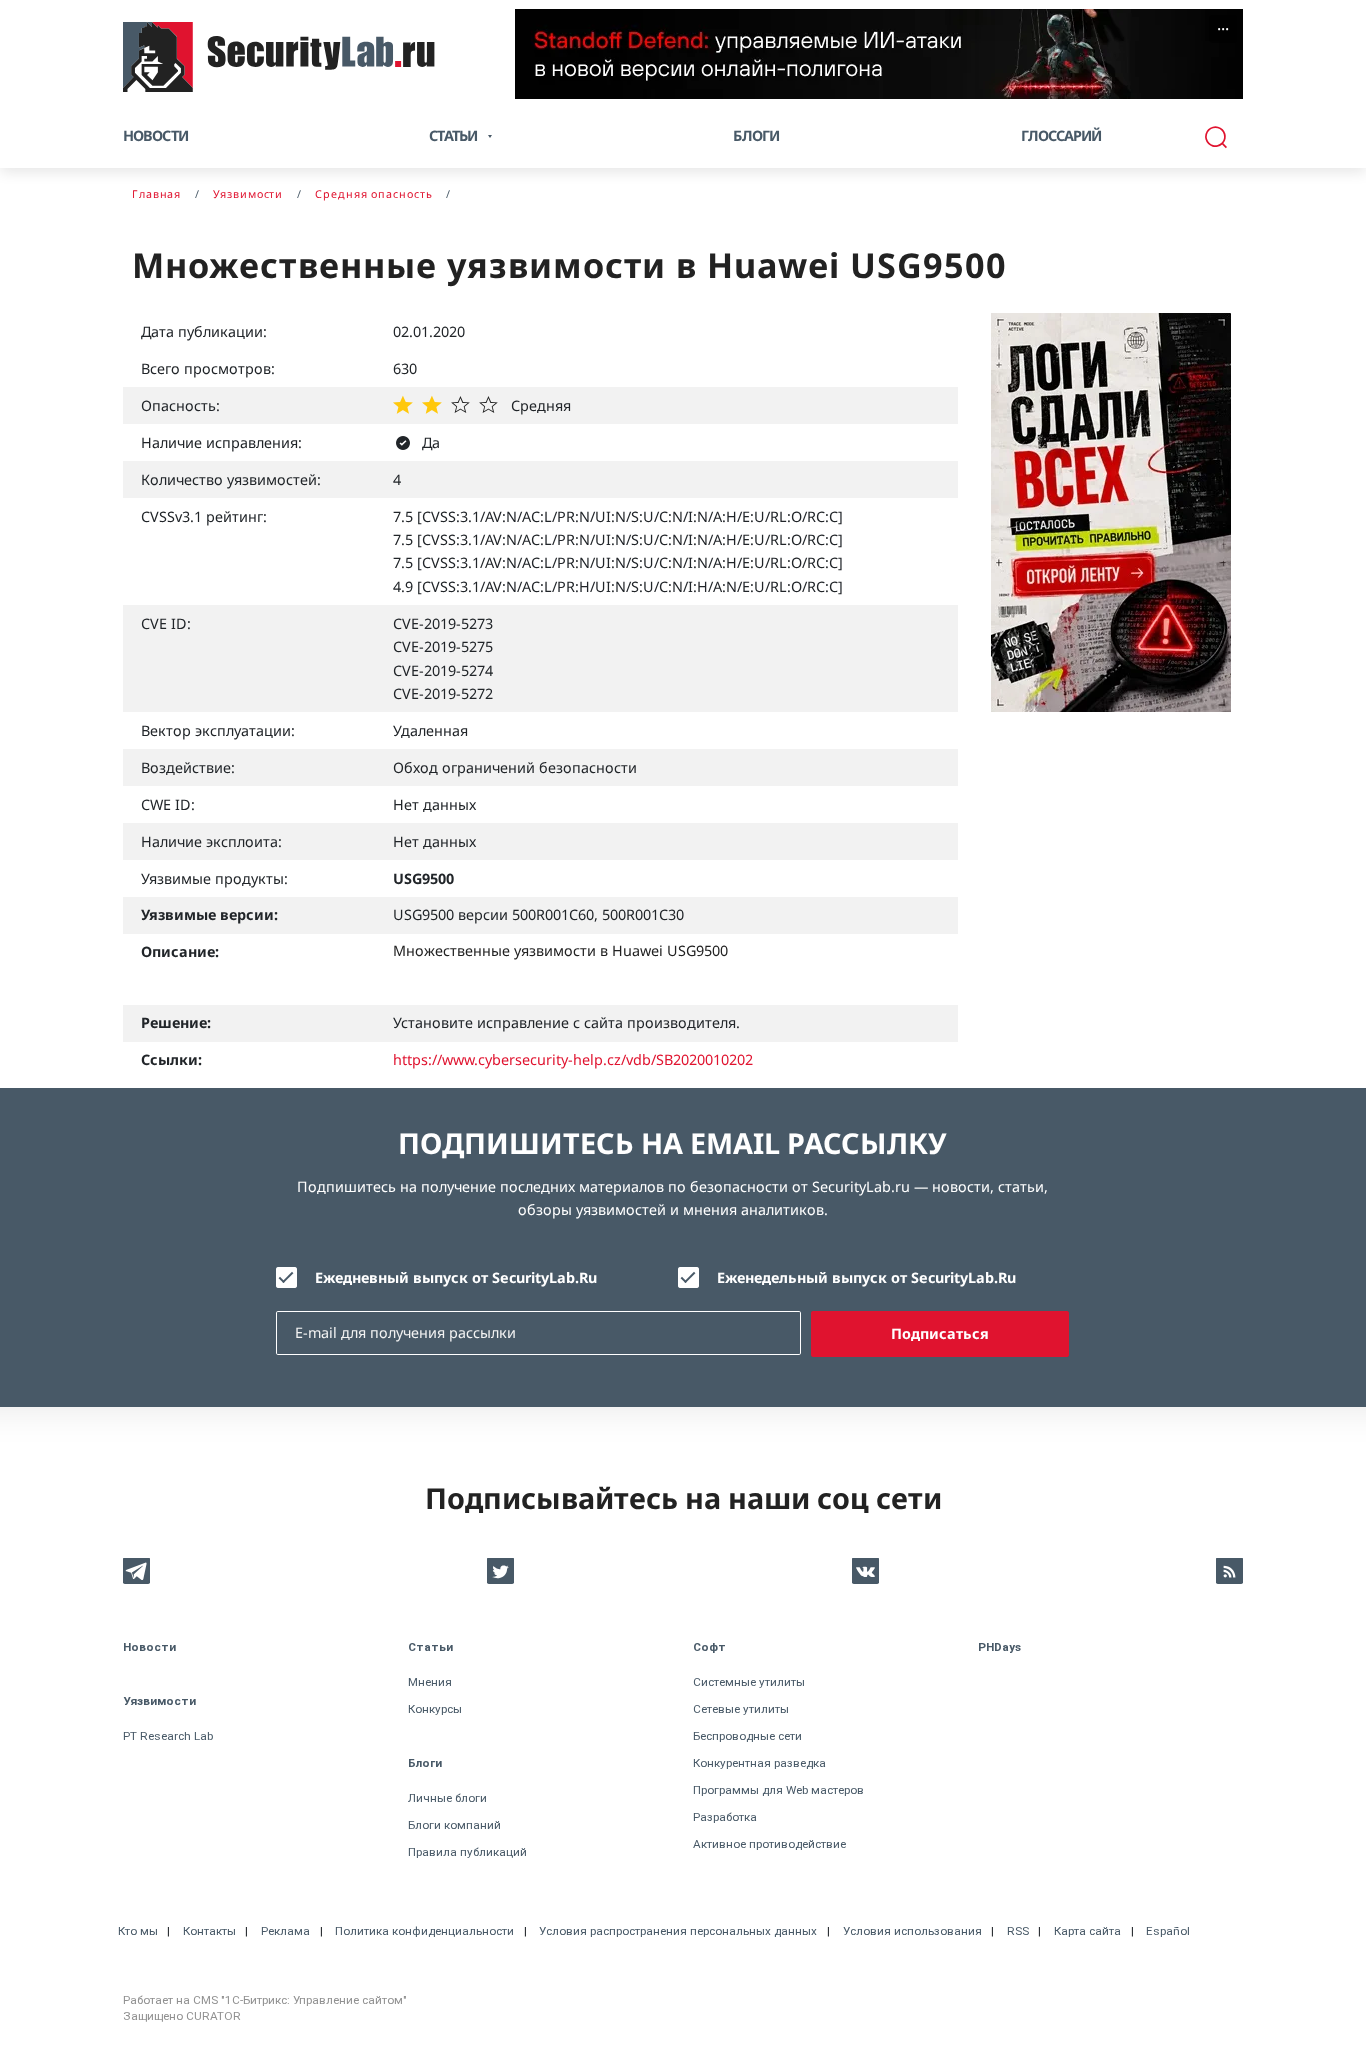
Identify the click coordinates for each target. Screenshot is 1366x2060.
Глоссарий (1061, 135)
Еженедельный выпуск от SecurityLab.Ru (866, 1277)
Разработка (725, 1817)
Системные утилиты (749, 1682)
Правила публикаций (467, 1852)
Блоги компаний (454, 1825)
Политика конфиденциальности (424, 1931)
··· (1223, 29)
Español (1168, 1931)
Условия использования (912, 1931)
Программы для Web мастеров (778, 1790)
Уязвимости (159, 1701)
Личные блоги (447, 1798)
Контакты (209, 1931)
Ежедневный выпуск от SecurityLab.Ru (456, 1277)
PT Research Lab (168, 1736)
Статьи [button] (453, 135)
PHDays (999, 1647)
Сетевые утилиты (741, 1709)
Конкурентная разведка (759, 1763)
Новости (155, 135)
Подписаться (940, 1333)
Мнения (430, 1682)
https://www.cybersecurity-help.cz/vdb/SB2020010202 (573, 1059)
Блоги (756, 135)
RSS (1018, 1931)
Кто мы (138, 1931)
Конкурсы (435, 1709)
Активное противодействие (769, 1844)
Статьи (430, 1647)
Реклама (285, 1931)
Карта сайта (1087, 1931)
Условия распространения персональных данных (678, 1931)
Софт (709, 1647)
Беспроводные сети (747, 1736)
